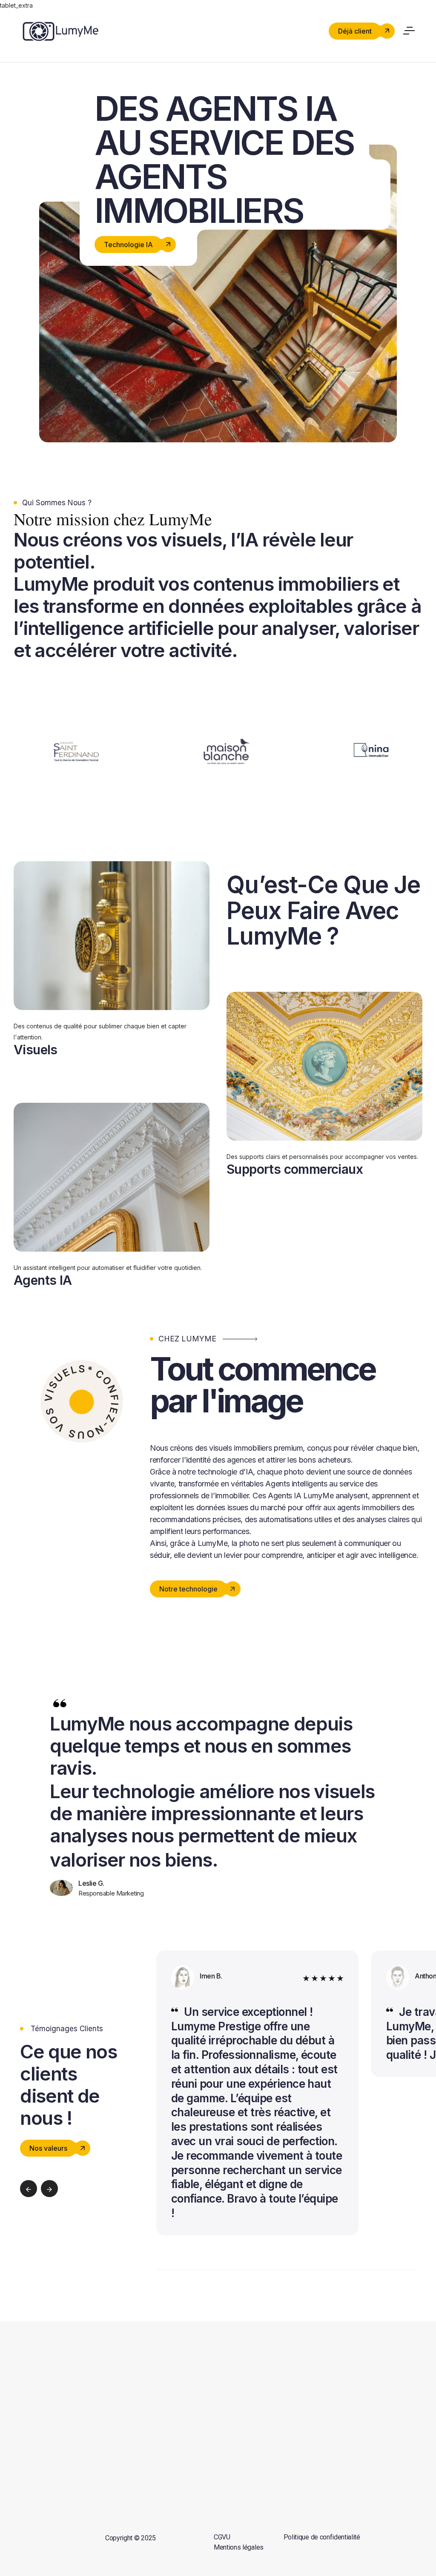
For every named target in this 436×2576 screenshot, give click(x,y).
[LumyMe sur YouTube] (85, 2445)
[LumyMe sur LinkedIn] (64, 2445)
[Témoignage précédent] (29, 2189)
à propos (237, 2405)
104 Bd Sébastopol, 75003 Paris (362, 2413)
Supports (232, 2384)
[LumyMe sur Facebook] (23, 2445)
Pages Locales (195, 2426)
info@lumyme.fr (346, 2379)
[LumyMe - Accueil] (60, 30)
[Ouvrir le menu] (410, 29)
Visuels (36, 1050)
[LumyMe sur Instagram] (43, 2445)
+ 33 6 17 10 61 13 (349, 2394)
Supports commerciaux (295, 1169)
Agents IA (43, 1280)
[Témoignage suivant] (49, 2189)
